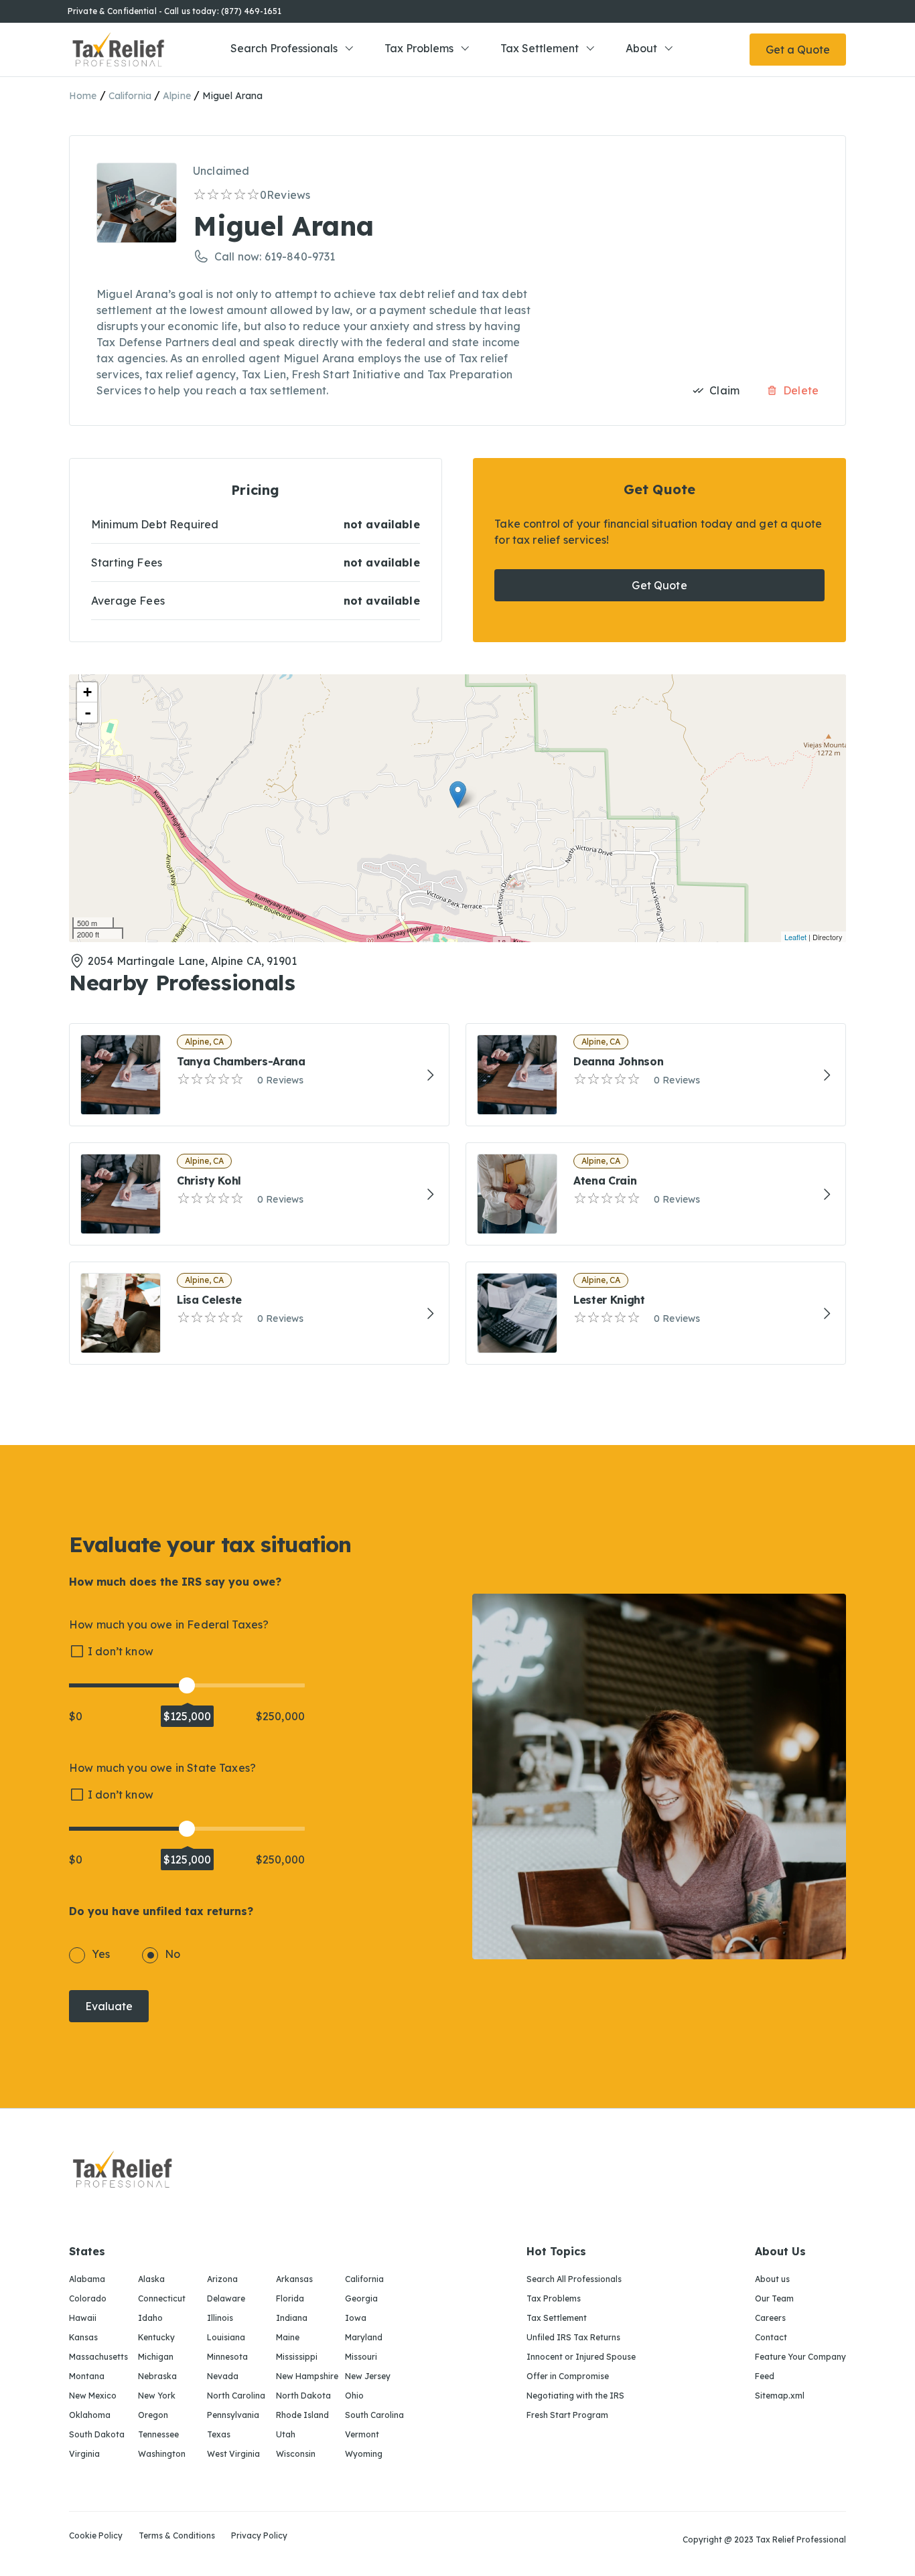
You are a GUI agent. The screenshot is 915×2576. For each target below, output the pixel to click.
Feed (765, 2376)
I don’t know (121, 1651)
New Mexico (93, 2396)
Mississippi (297, 2357)
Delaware (226, 2298)
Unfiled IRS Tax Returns (573, 2337)
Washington (162, 2454)
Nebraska (157, 2376)
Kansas (83, 2337)
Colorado (88, 2298)
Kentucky (156, 2337)
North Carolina (236, 2396)
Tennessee (158, 2434)
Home (83, 96)
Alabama (87, 2279)
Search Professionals (284, 48)
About (641, 48)
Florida (290, 2298)
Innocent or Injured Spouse (581, 2357)
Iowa (356, 2318)
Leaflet (795, 937)
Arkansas (294, 2279)
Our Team (774, 2298)
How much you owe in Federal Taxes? (169, 1624)
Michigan (156, 2357)
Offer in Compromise (568, 2376)
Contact (771, 2337)
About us (772, 2279)
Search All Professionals (574, 2279)
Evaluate (109, 2006)
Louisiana (226, 2337)
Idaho (150, 2318)
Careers (770, 2318)
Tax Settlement (540, 48)
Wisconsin (296, 2454)
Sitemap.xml (780, 2396)
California (130, 96)
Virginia (84, 2454)
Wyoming (364, 2454)
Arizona (222, 2279)
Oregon (153, 2415)
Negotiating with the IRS (575, 2396)
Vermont (362, 2434)
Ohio (354, 2396)
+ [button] (87, 692)
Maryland (364, 2337)
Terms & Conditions (177, 2536)
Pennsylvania (233, 2415)
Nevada (223, 2376)
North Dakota (303, 2396)
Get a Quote (798, 50)
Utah (286, 2434)
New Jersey (368, 2376)
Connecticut (162, 2298)
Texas (219, 2434)
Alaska (151, 2279)
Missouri (361, 2357)
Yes (101, 1954)
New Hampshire (307, 2376)
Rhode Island (302, 2415)
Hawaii (83, 2318)
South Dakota (97, 2434)
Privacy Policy (259, 2536)
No (172, 1954)
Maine (288, 2337)
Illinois (220, 2318)
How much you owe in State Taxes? (162, 1768)
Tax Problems (419, 48)
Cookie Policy (96, 2536)
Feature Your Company (800, 2357)
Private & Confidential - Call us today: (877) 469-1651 (174, 11)
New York (157, 2396)
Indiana (292, 2318)
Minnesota (227, 2357)
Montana (87, 2376)
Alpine (177, 96)
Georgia (361, 2298)
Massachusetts (98, 2357)
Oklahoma (90, 2415)
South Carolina (374, 2415)
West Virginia (233, 2454)
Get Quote (659, 585)
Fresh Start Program (567, 2415)
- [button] (88, 712)
